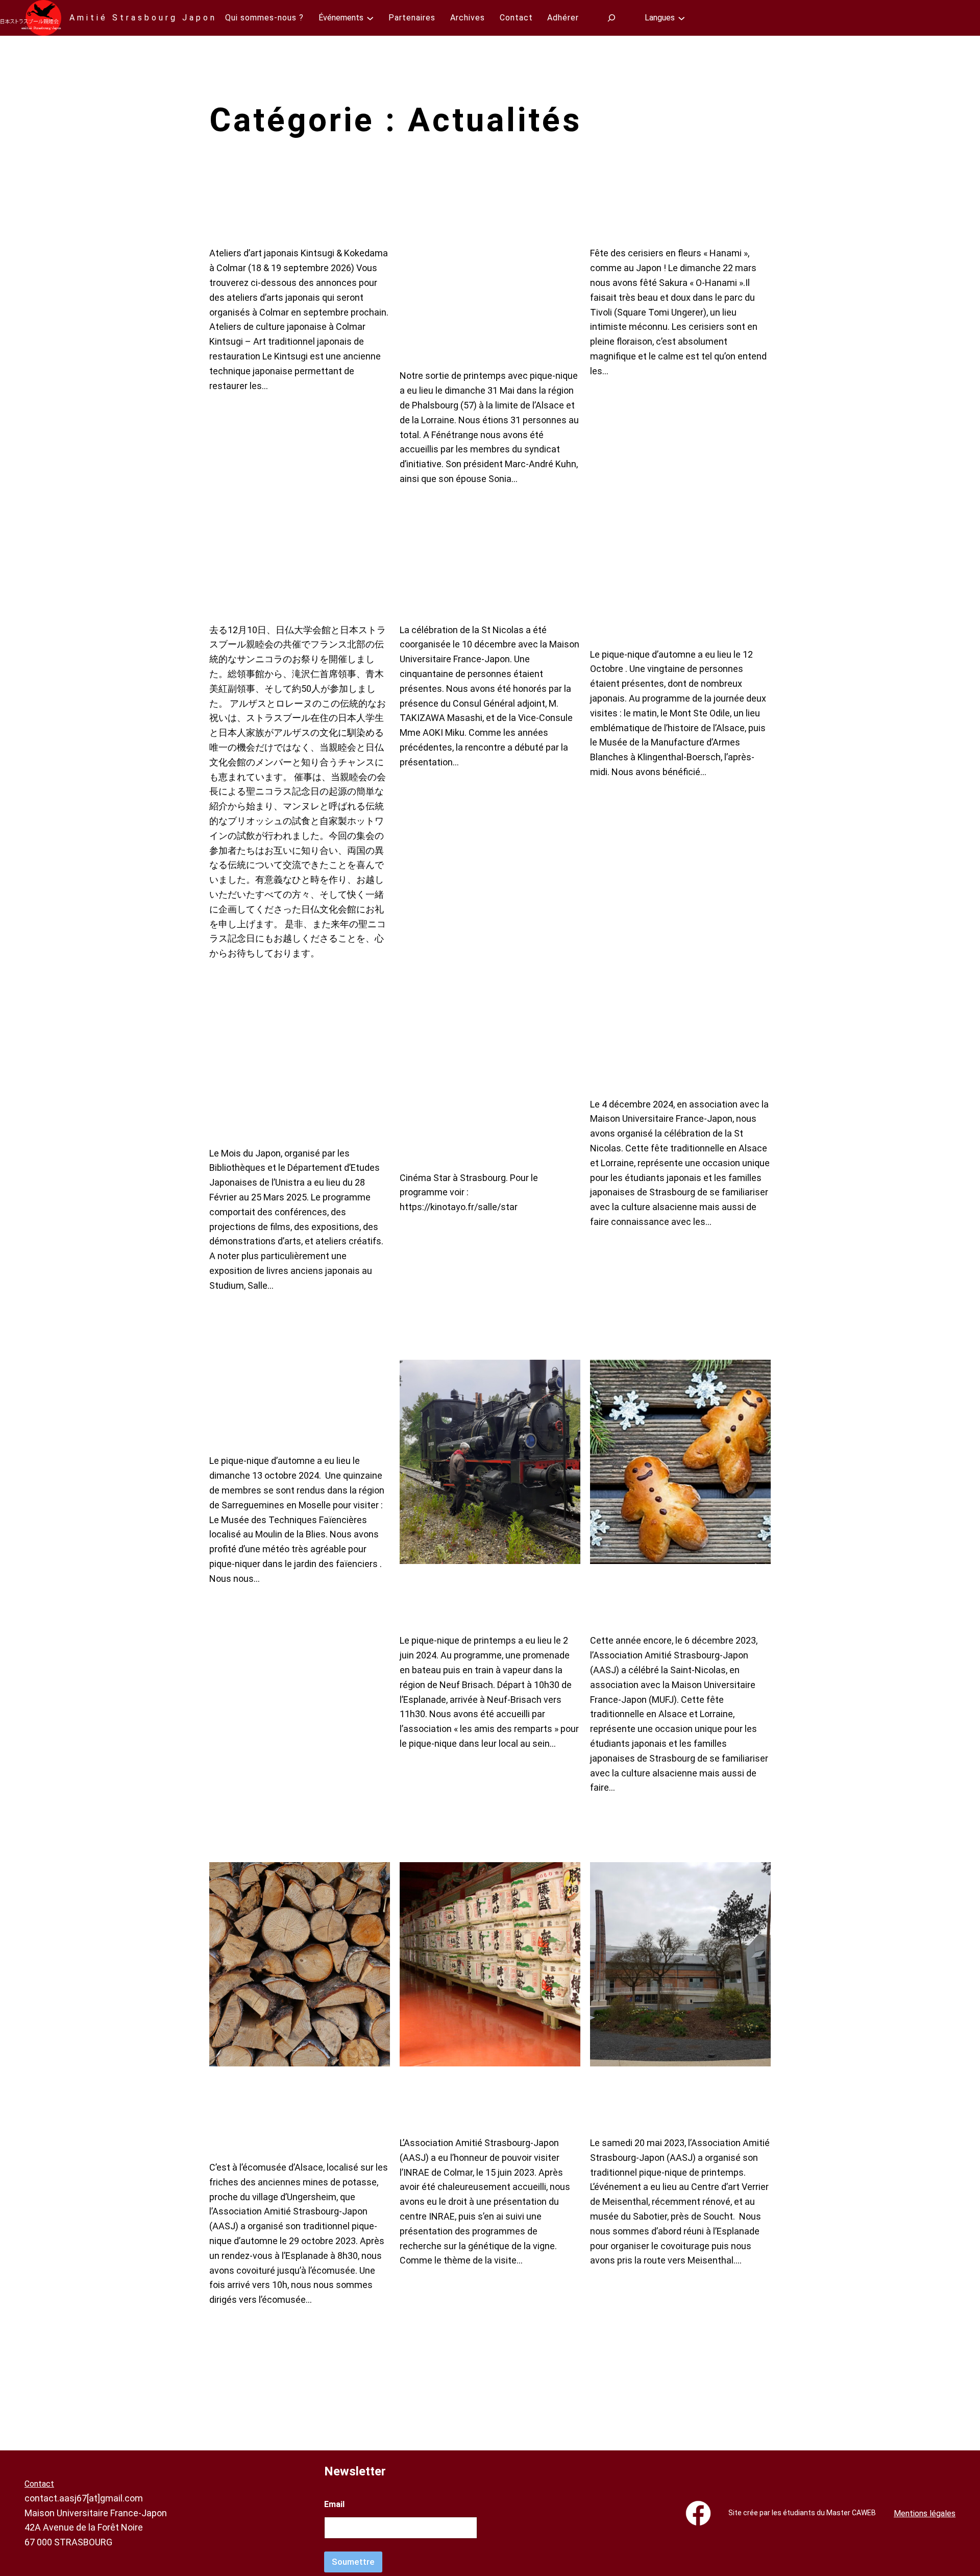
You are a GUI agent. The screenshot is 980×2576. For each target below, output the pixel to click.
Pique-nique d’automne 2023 (277, 2113)
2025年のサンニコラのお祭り (295, 588)
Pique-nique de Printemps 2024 (489, 1598)
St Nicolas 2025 (459, 588)
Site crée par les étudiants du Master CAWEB (802, 2513)
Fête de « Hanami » (653, 211)
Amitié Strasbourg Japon (143, 18)
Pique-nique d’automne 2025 (658, 600)
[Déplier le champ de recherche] (612, 18)
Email (334, 2504)
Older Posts (743, 2379)
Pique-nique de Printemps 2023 (680, 2101)
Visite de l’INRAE (450, 2101)
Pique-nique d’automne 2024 (277, 1406)
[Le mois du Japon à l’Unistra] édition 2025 (281, 1087)
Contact (39, 2484)
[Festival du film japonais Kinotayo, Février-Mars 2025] (475, 1099)
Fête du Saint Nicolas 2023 (666, 1598)
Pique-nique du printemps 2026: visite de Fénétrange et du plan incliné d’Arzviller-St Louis (485, 272)
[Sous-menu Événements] (370, 18)
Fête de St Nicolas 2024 (665, 1062)
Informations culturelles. (283, 211)
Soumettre (353, 2562)
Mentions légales (925, 2513)
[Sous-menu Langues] (681, 18)
